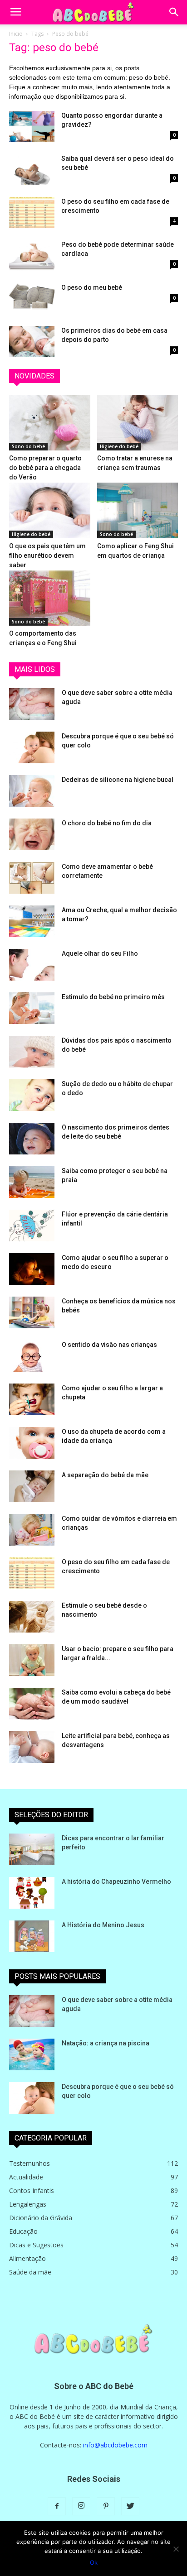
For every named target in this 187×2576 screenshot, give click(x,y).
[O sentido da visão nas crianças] (32, 1356)
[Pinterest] (106, 2506)
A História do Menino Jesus (103, 1925)
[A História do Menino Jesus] (32, 1936)
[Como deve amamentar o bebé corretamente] (32, 878)
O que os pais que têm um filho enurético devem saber (47, 555)
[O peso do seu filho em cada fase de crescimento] (32, 213)
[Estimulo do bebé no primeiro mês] (32, 1008)
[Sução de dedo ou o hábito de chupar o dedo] (32, 1095)
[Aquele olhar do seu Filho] (32, 965)
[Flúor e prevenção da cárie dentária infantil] (32, 1226)
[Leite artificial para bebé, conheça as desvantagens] (32, 1747)
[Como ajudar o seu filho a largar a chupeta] (32, 1399)
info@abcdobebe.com (115, 2445)
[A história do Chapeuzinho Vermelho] (32, 1893)
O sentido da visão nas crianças (109, 1345)
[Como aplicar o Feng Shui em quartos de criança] (138, 510)
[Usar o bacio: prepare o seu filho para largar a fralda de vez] (32, 1660)
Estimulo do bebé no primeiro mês (113, 997)
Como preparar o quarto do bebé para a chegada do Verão (45, 468)
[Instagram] (81, 2506)
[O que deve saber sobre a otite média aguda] (32, 704)
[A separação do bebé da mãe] (32, 1486)
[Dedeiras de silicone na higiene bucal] (32, 791)
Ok (94, 2562)
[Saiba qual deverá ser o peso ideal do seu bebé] (32, 170)
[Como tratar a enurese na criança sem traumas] (138, 423)
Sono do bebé (28, 446)
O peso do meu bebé (92, 287)
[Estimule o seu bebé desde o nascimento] (32, 1617)
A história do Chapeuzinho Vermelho (116, 1882)
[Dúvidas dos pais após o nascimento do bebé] (32, 1052)
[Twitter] (130, 2506)
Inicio (16, 34)
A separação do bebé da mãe (105, 1475)
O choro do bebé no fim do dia (107, 823)
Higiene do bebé (119, 446)
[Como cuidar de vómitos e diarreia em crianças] (32, 1530)
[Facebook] (57, 2506)
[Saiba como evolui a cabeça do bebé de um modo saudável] (32, 1704)
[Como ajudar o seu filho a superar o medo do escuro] (32, 1269)
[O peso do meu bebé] (32, 299)
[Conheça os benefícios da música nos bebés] (32, 1312)
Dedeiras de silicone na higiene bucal (118, 780)
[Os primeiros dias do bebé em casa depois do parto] (32, 342)
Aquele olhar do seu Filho (100, 953)
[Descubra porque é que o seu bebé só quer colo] (32, 747)
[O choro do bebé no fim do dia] (32, 834)
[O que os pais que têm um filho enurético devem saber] (50, 510)
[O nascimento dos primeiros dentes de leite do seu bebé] (32, 1139)
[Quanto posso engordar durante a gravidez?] (32, 127)
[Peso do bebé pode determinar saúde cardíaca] (32, 256)
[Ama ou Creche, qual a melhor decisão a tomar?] (32, 921)
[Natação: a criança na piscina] (32, 2054)
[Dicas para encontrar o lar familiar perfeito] (32, 1849)
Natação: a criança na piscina (106, 2043)
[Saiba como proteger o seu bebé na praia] (32, 1182)
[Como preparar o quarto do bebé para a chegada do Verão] (50, 423)
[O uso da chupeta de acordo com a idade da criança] (32, 1443)
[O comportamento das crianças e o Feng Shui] (50, 598)
